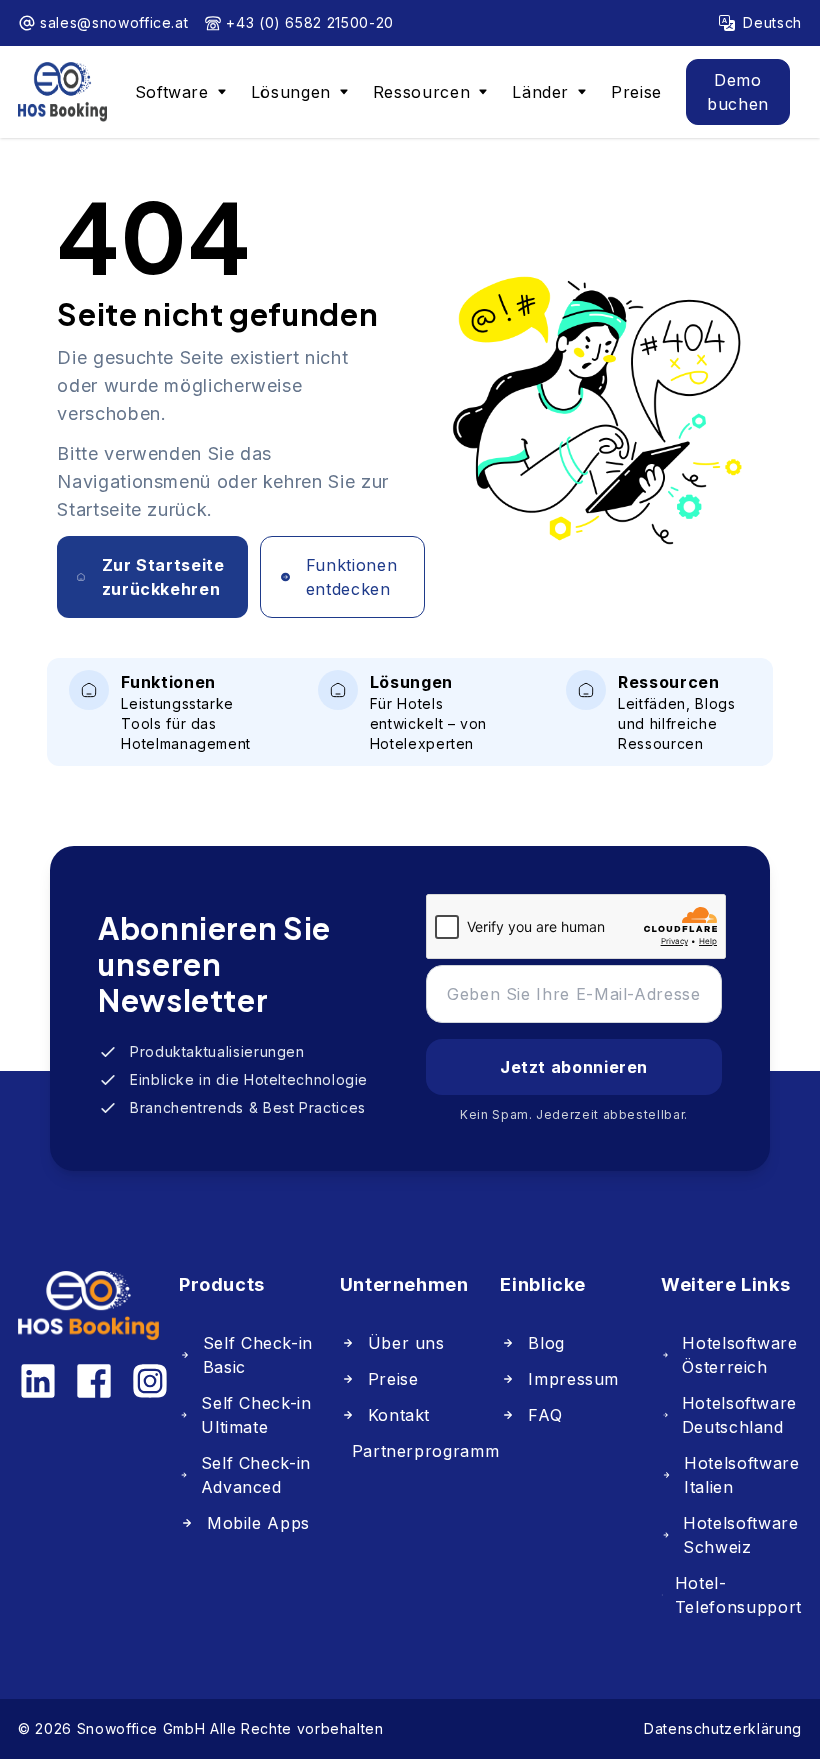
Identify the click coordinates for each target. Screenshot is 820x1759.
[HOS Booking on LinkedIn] (38, 1381)
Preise (636, 92)
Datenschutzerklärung (723, 1728)
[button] (181, 92)
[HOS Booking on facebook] (94, 1381)
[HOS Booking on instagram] (150, 1381)
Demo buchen (738, 92)
